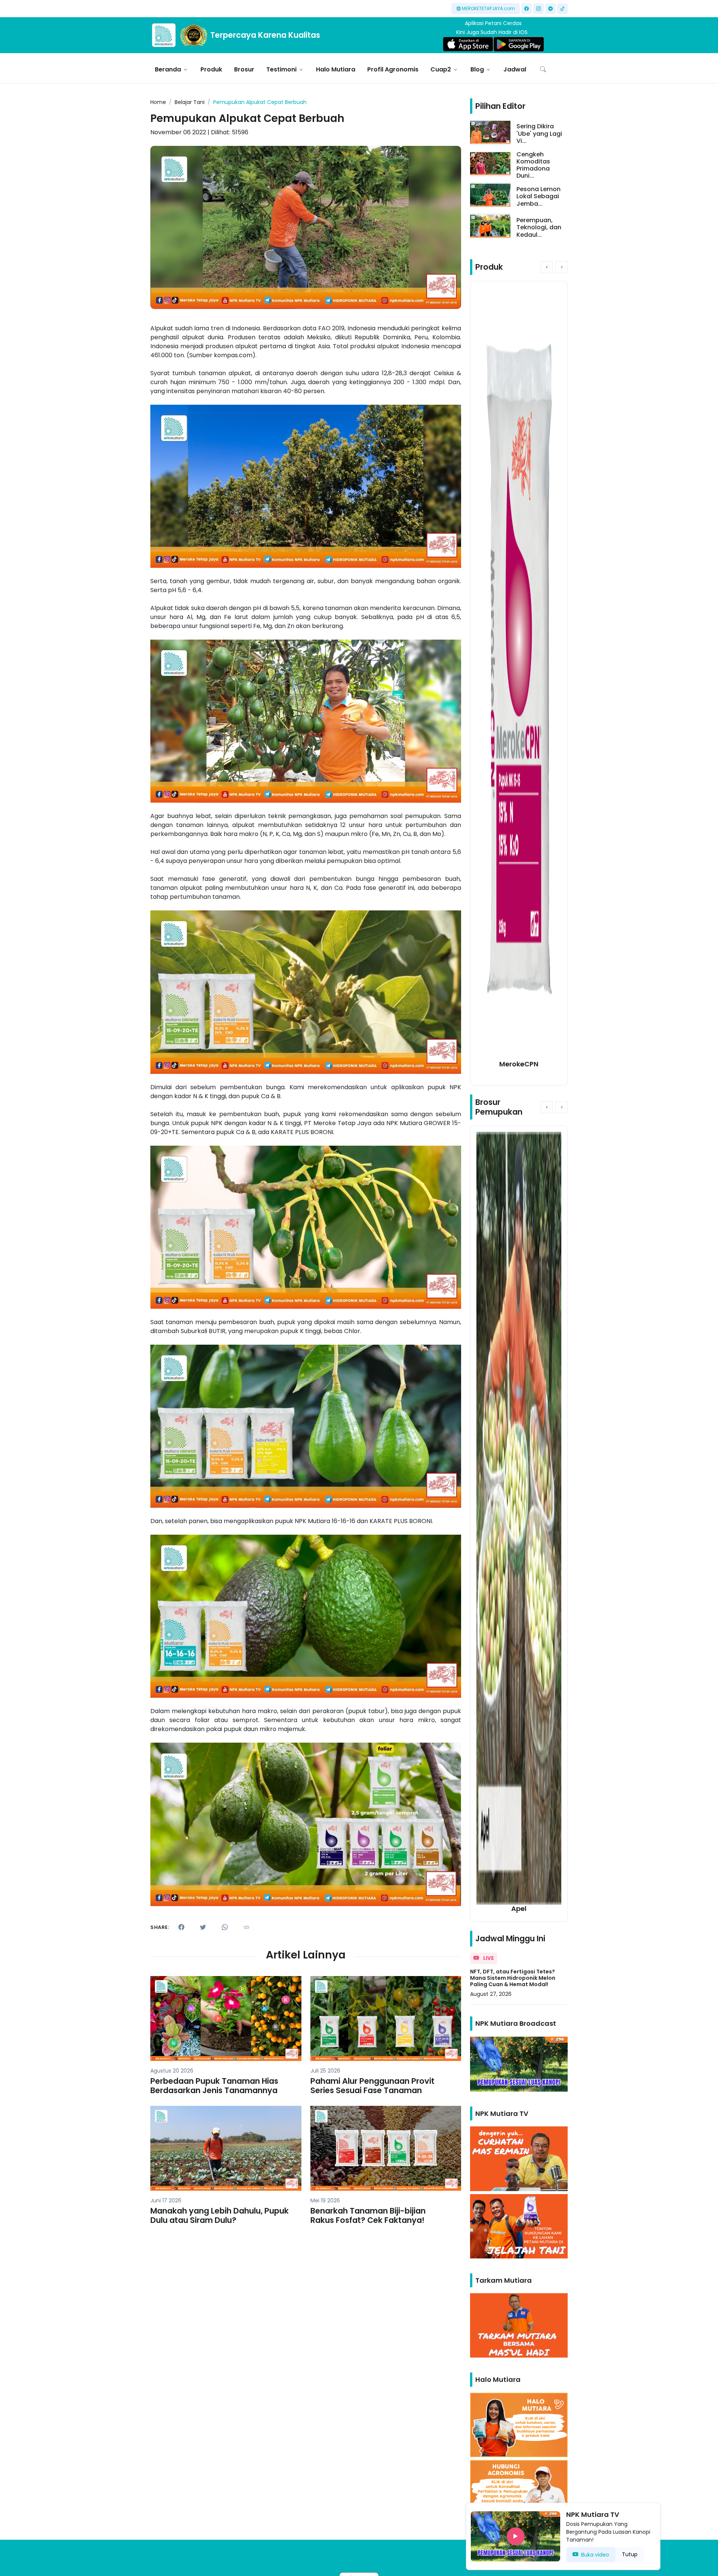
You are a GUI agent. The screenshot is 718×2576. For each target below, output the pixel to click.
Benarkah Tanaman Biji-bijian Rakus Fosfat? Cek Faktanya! (368, 2215)
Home (158, 102)
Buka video (595, 2555)
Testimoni (281, 69)
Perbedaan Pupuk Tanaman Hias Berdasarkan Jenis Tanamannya (214, 2086)
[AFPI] (164, 35)
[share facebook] (181, 1927)
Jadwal (515, 69)
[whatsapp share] (225, 1927)
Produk (211, 69)
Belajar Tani (190, 102)
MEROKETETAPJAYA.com (488, 8)
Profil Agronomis (393, 69)
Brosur (244, 69)
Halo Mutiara (336, 69)
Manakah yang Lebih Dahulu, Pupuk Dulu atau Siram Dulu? (220, 2215)
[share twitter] (203, 1927)
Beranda (168, 69)
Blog (477, 69)
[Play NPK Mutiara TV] (516, 2536)
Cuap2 (441, 69)
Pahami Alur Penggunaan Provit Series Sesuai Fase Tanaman (372, 2086)
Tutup (630, 2554)
